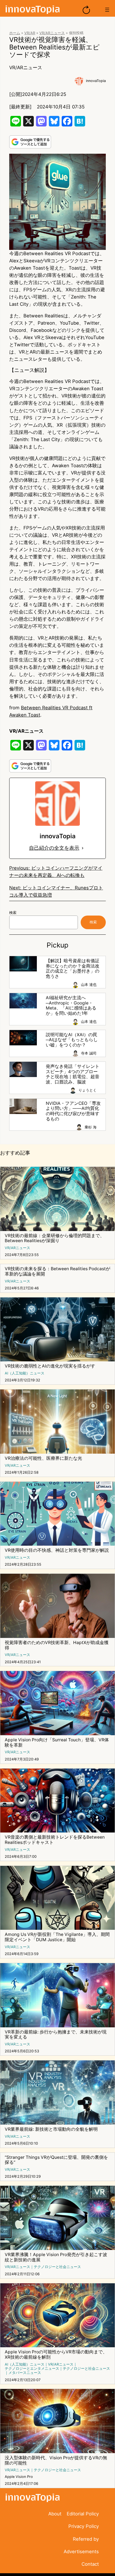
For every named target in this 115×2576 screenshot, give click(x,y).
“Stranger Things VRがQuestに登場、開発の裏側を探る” (56, 2160)
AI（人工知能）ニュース (25, 1373)
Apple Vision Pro (19, 2477)
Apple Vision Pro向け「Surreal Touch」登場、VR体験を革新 (57, 1743)
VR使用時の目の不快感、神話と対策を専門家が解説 (57, 1550)
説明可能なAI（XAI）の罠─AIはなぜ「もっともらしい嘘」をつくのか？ (72, 1040)
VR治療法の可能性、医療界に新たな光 (43, 1458)
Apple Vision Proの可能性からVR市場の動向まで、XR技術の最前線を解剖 (56, 2355)
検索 (13, 913)
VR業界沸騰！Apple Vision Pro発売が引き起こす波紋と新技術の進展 (56, 2257)
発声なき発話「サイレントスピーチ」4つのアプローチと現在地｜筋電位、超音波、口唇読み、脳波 (73, 1074)
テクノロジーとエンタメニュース (32, 2369)
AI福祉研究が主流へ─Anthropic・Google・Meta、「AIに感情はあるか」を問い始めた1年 (71, 1006)
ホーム (15, 33)
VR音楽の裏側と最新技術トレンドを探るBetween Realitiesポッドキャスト (55, 1840)
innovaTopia (96, 81)
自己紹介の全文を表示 (54, 848)
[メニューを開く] (107, 10)
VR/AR (30, 33)
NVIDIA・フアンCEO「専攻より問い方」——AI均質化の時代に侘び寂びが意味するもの (73, 1111)
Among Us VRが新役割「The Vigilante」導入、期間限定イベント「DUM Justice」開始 (57, 1937)
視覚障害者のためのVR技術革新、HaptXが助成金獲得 (57, 1645)
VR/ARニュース (52, 33)
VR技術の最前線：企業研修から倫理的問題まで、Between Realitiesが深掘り (55, 1238)
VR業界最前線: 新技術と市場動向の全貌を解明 (51, 2129)
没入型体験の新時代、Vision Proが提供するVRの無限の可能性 (56, 2461)
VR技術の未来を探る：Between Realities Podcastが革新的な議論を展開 (57, 1271)
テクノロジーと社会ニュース (57, 2267)
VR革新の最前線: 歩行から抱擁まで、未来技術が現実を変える (56, 2035)
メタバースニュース (25, 2373)
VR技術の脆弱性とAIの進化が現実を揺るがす (50, 1366)
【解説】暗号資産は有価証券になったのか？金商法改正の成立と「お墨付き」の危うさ (73, 969)
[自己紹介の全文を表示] (83, 848)
